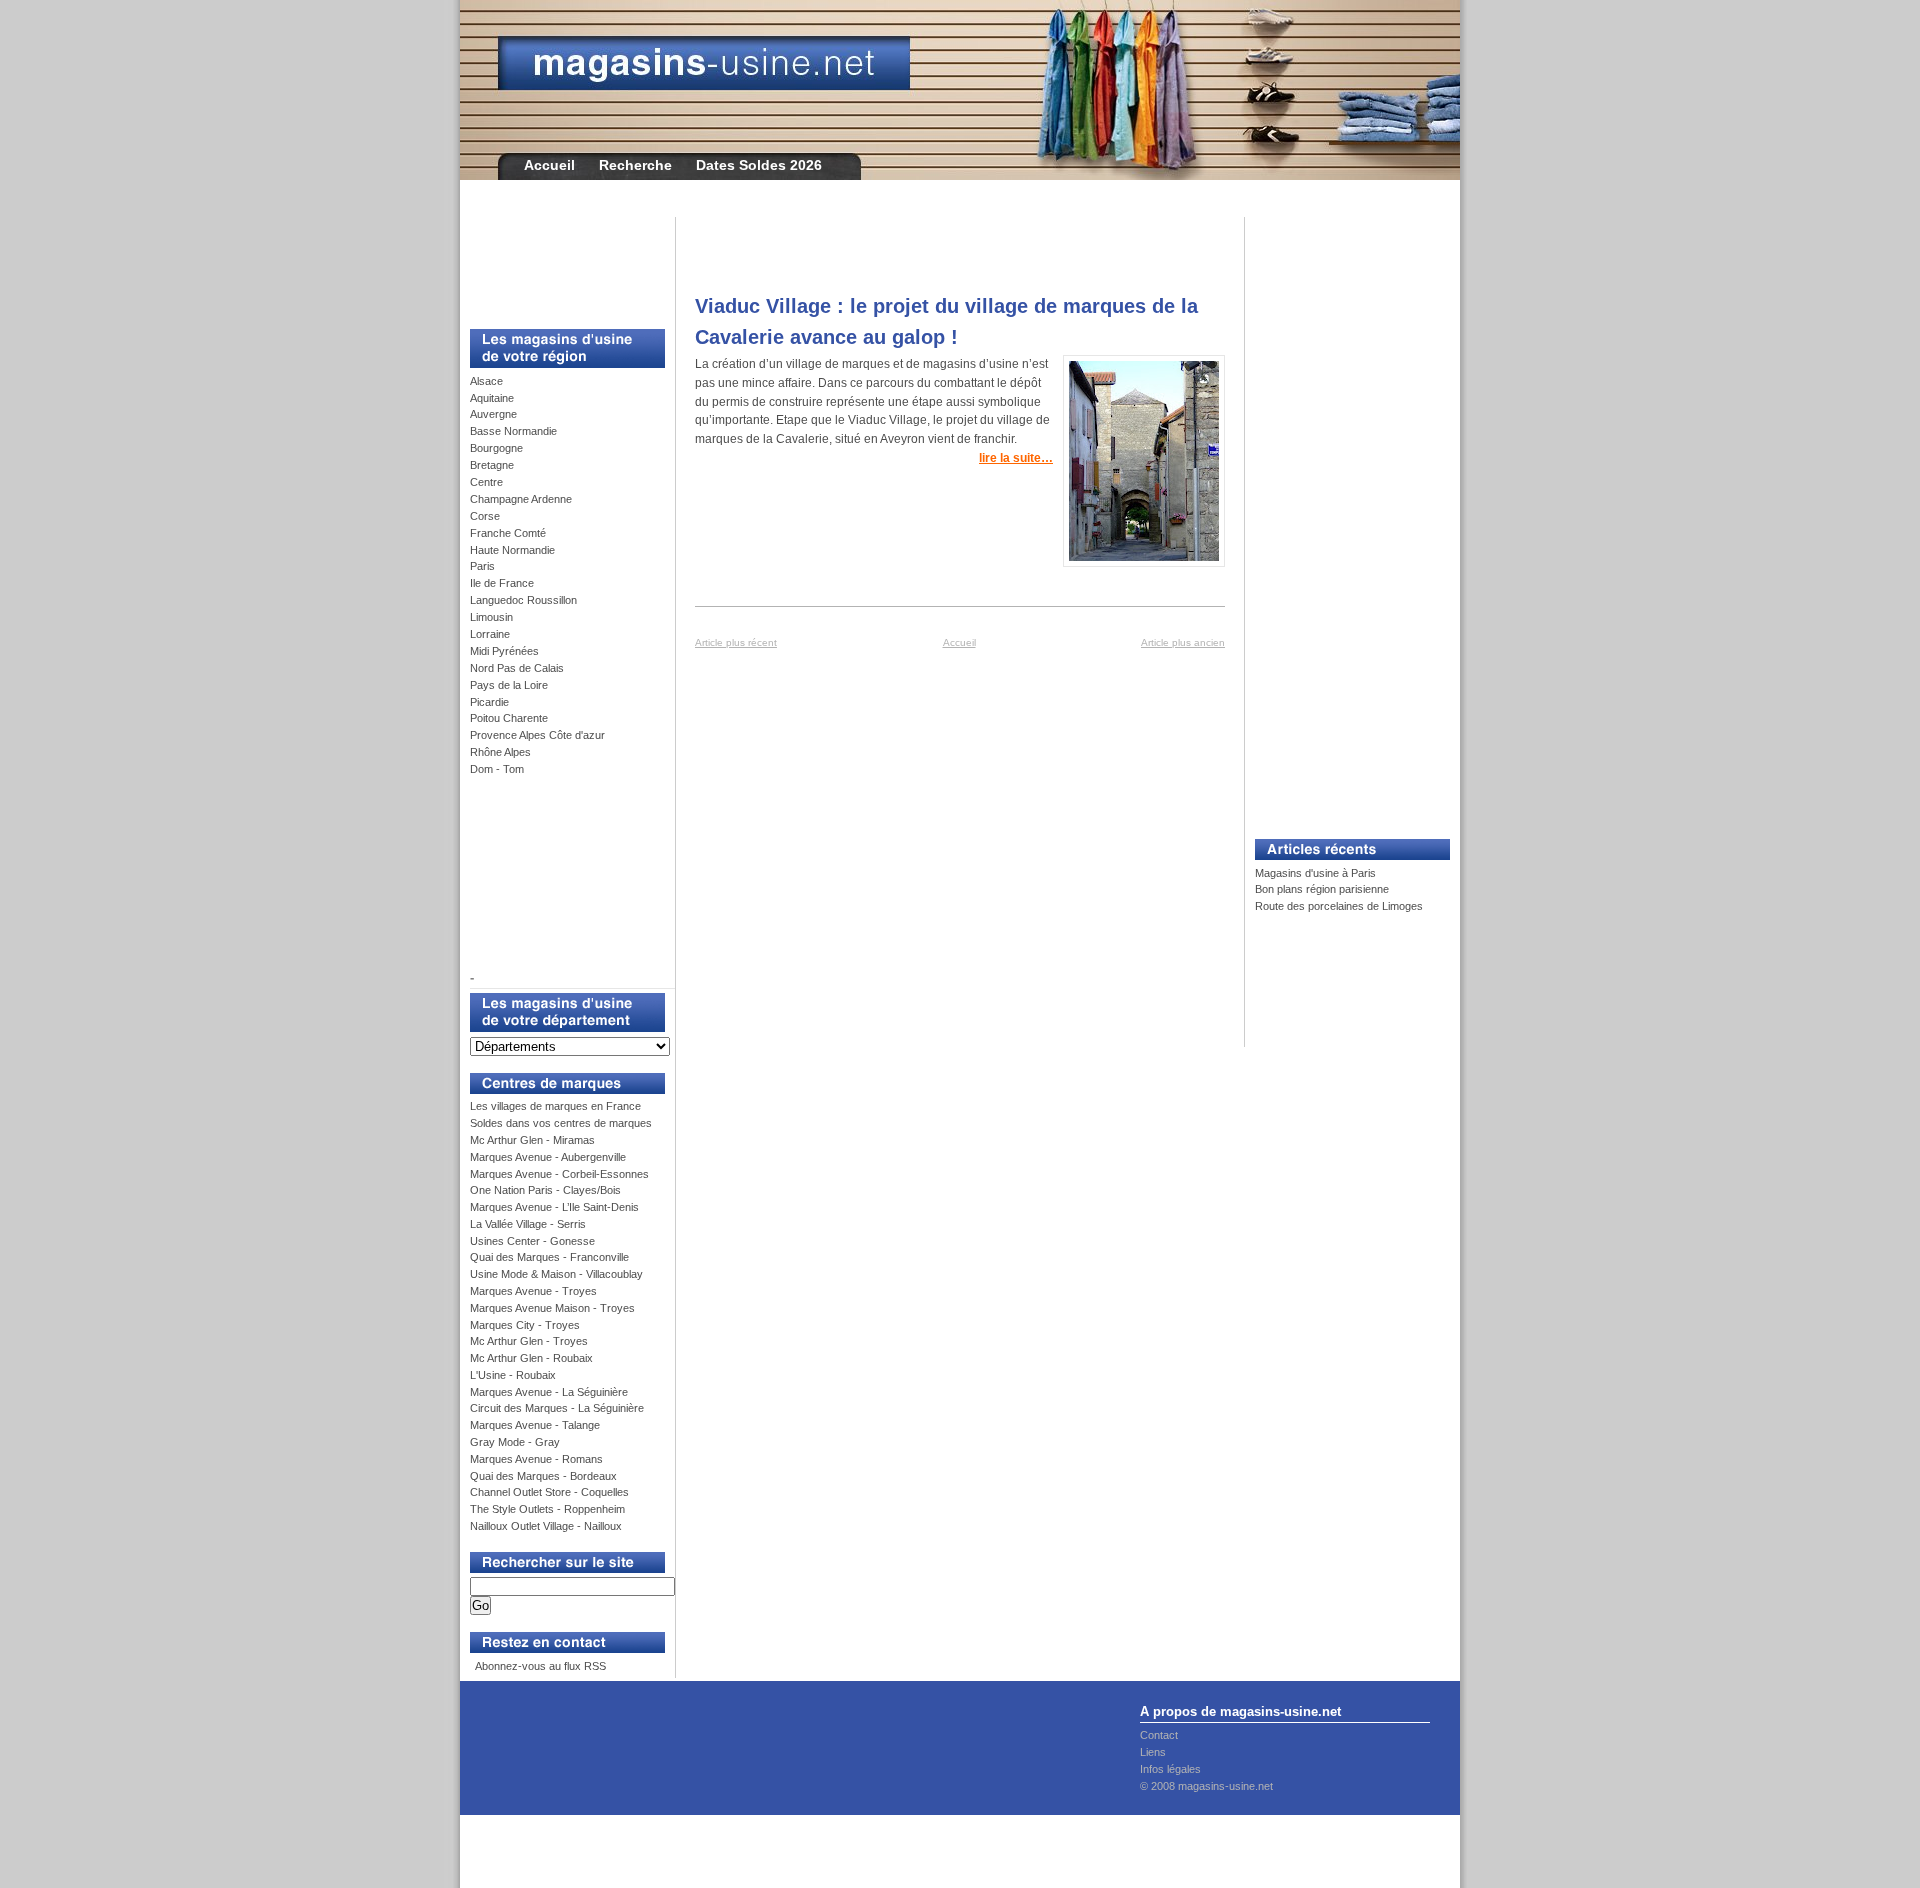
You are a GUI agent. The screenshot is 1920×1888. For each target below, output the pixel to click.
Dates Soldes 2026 (759, 165)
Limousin (491, 617)
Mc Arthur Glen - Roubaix (531, 1358)
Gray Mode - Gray (515, 1442)
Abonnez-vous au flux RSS (539, 1666)
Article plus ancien (1183, 642)
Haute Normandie (512, 550)
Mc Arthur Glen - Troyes (529, 1341)
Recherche (635, 165)
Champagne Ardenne (521, 499)
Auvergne (493, 414)
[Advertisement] (560, 262)
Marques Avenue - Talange (535, 1425)
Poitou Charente (509, 718)
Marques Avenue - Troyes (533, 1291)
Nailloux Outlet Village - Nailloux (546, 1526)
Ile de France (502, 583)
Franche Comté (508, 533)
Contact (1159, 1735)
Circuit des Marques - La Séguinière (557, 1408)
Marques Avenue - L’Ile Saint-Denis (554, 1207)
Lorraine (490, 634)
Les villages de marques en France (555, 1106)
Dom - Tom (497, 769)
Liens (1153, 1752)
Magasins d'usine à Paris (1315, 873)
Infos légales (1170, 1769)
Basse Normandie (513, 431)
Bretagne (492, 465)
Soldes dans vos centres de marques (561, 1123)
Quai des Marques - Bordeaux (543, 1476)
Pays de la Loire (509, 685)
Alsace (486, 381)
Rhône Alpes (500, 752)
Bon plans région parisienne (1322, 889)
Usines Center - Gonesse (532, 1241)
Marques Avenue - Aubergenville (548, 1157)
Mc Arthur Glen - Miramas (532, 1140)
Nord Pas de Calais (517, 668)
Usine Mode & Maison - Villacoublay (556, 1274)
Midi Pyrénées (504, 651)
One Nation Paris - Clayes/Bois (545, 1190)
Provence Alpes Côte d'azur (537, 735)
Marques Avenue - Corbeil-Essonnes (559, 1174)
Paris (482, 566)
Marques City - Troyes (525, 1325)
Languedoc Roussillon (523, 600)
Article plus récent (736, 642)
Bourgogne (496, 448)
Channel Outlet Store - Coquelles (549, 1492)
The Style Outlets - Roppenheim (547, 1509)
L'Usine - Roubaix (513, 1375)
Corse (485, 516)
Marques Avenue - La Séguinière (549, 1392)
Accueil (549, 165)
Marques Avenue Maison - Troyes (552, 1308)
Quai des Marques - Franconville (549, 1257)
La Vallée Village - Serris (528, 1224)
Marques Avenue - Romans (536, 1459)
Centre (486, 482)
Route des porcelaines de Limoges (1339, 906)
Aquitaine (492, 398)
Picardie (489, 702)
